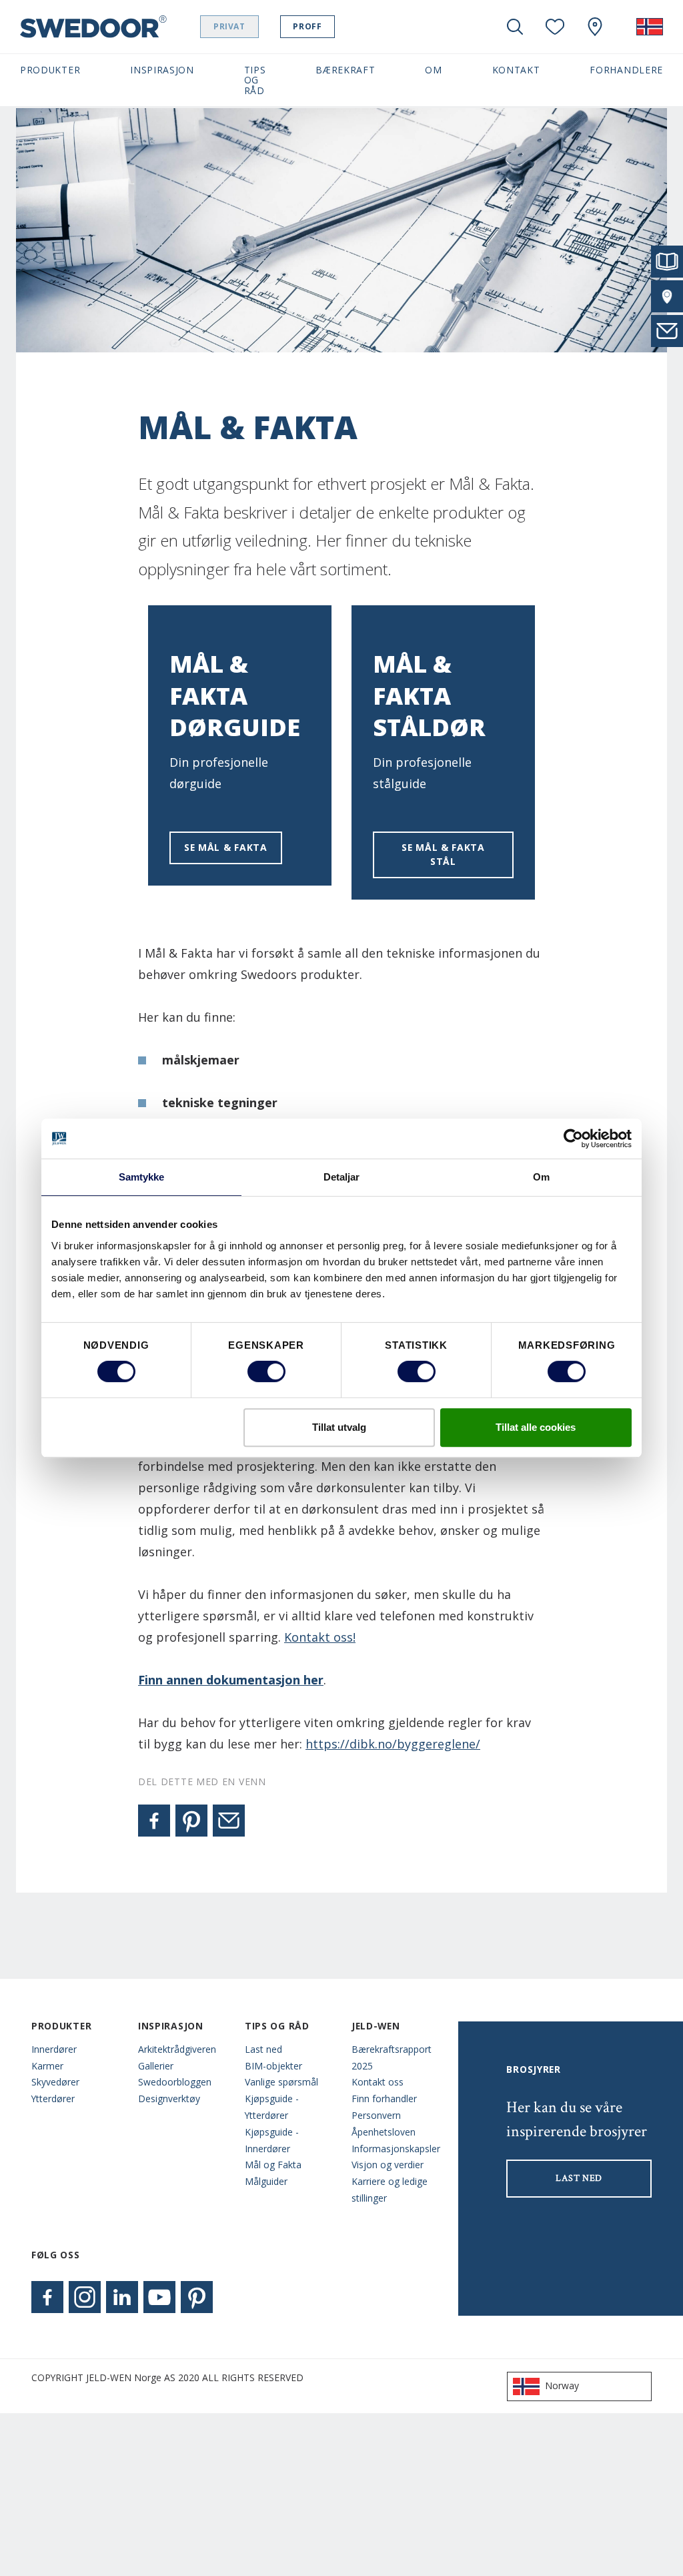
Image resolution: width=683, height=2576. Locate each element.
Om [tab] (541, 1177)
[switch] (266, 1371)
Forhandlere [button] (626, 70)
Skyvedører (55, 2082)
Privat (229, 26)
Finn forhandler (384, 2099)
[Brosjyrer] (667, 262)
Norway (562, 2385)
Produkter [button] (50, 70)
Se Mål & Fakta (226, 847)
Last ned (263, 2049)
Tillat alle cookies (536, 1427)
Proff (307, 26)
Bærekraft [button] (345, 70)
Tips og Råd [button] (255, 80)
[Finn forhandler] (667, 296)
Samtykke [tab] (142, 1177)
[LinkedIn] (122, 2297)
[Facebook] (154, 1821)
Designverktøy (169, 2099)
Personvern (376, 2115)
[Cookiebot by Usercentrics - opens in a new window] (573, 1139)
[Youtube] (159, 2297)
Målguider (266, 2181)
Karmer (47, 2066)
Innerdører (54, 2049)
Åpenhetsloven (384, 2132)
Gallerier (156, 2066)
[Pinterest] (191, 1821)
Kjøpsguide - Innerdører (272, 2140)
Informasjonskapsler (395, 2149)
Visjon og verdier (388, 2165)
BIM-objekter (273, 2066)
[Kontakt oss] (667, 331)
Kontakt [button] (516, 70)
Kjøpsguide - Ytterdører (272, 2107)
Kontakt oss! (320, 1637)
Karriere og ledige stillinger (390, 2190)
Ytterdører (53, 2099)
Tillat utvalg (339, 1427)
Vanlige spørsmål (281, 2082)
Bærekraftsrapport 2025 (392, 2057)
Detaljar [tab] (342, 1177)
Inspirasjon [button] (162, 70)
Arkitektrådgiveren (177, 2049)
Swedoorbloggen (175, 2082)
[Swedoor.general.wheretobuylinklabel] (595, 27)
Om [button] (433, 70)
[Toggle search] (515, 27)
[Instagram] (85, 2297)
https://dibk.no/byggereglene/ (393, 1744)
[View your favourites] (555, 27)
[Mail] (229, 1821)
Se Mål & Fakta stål (443, 854)
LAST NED (579, 2178)
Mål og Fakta (273, 2165)
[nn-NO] (650, 27)
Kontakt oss (378, 2082)
